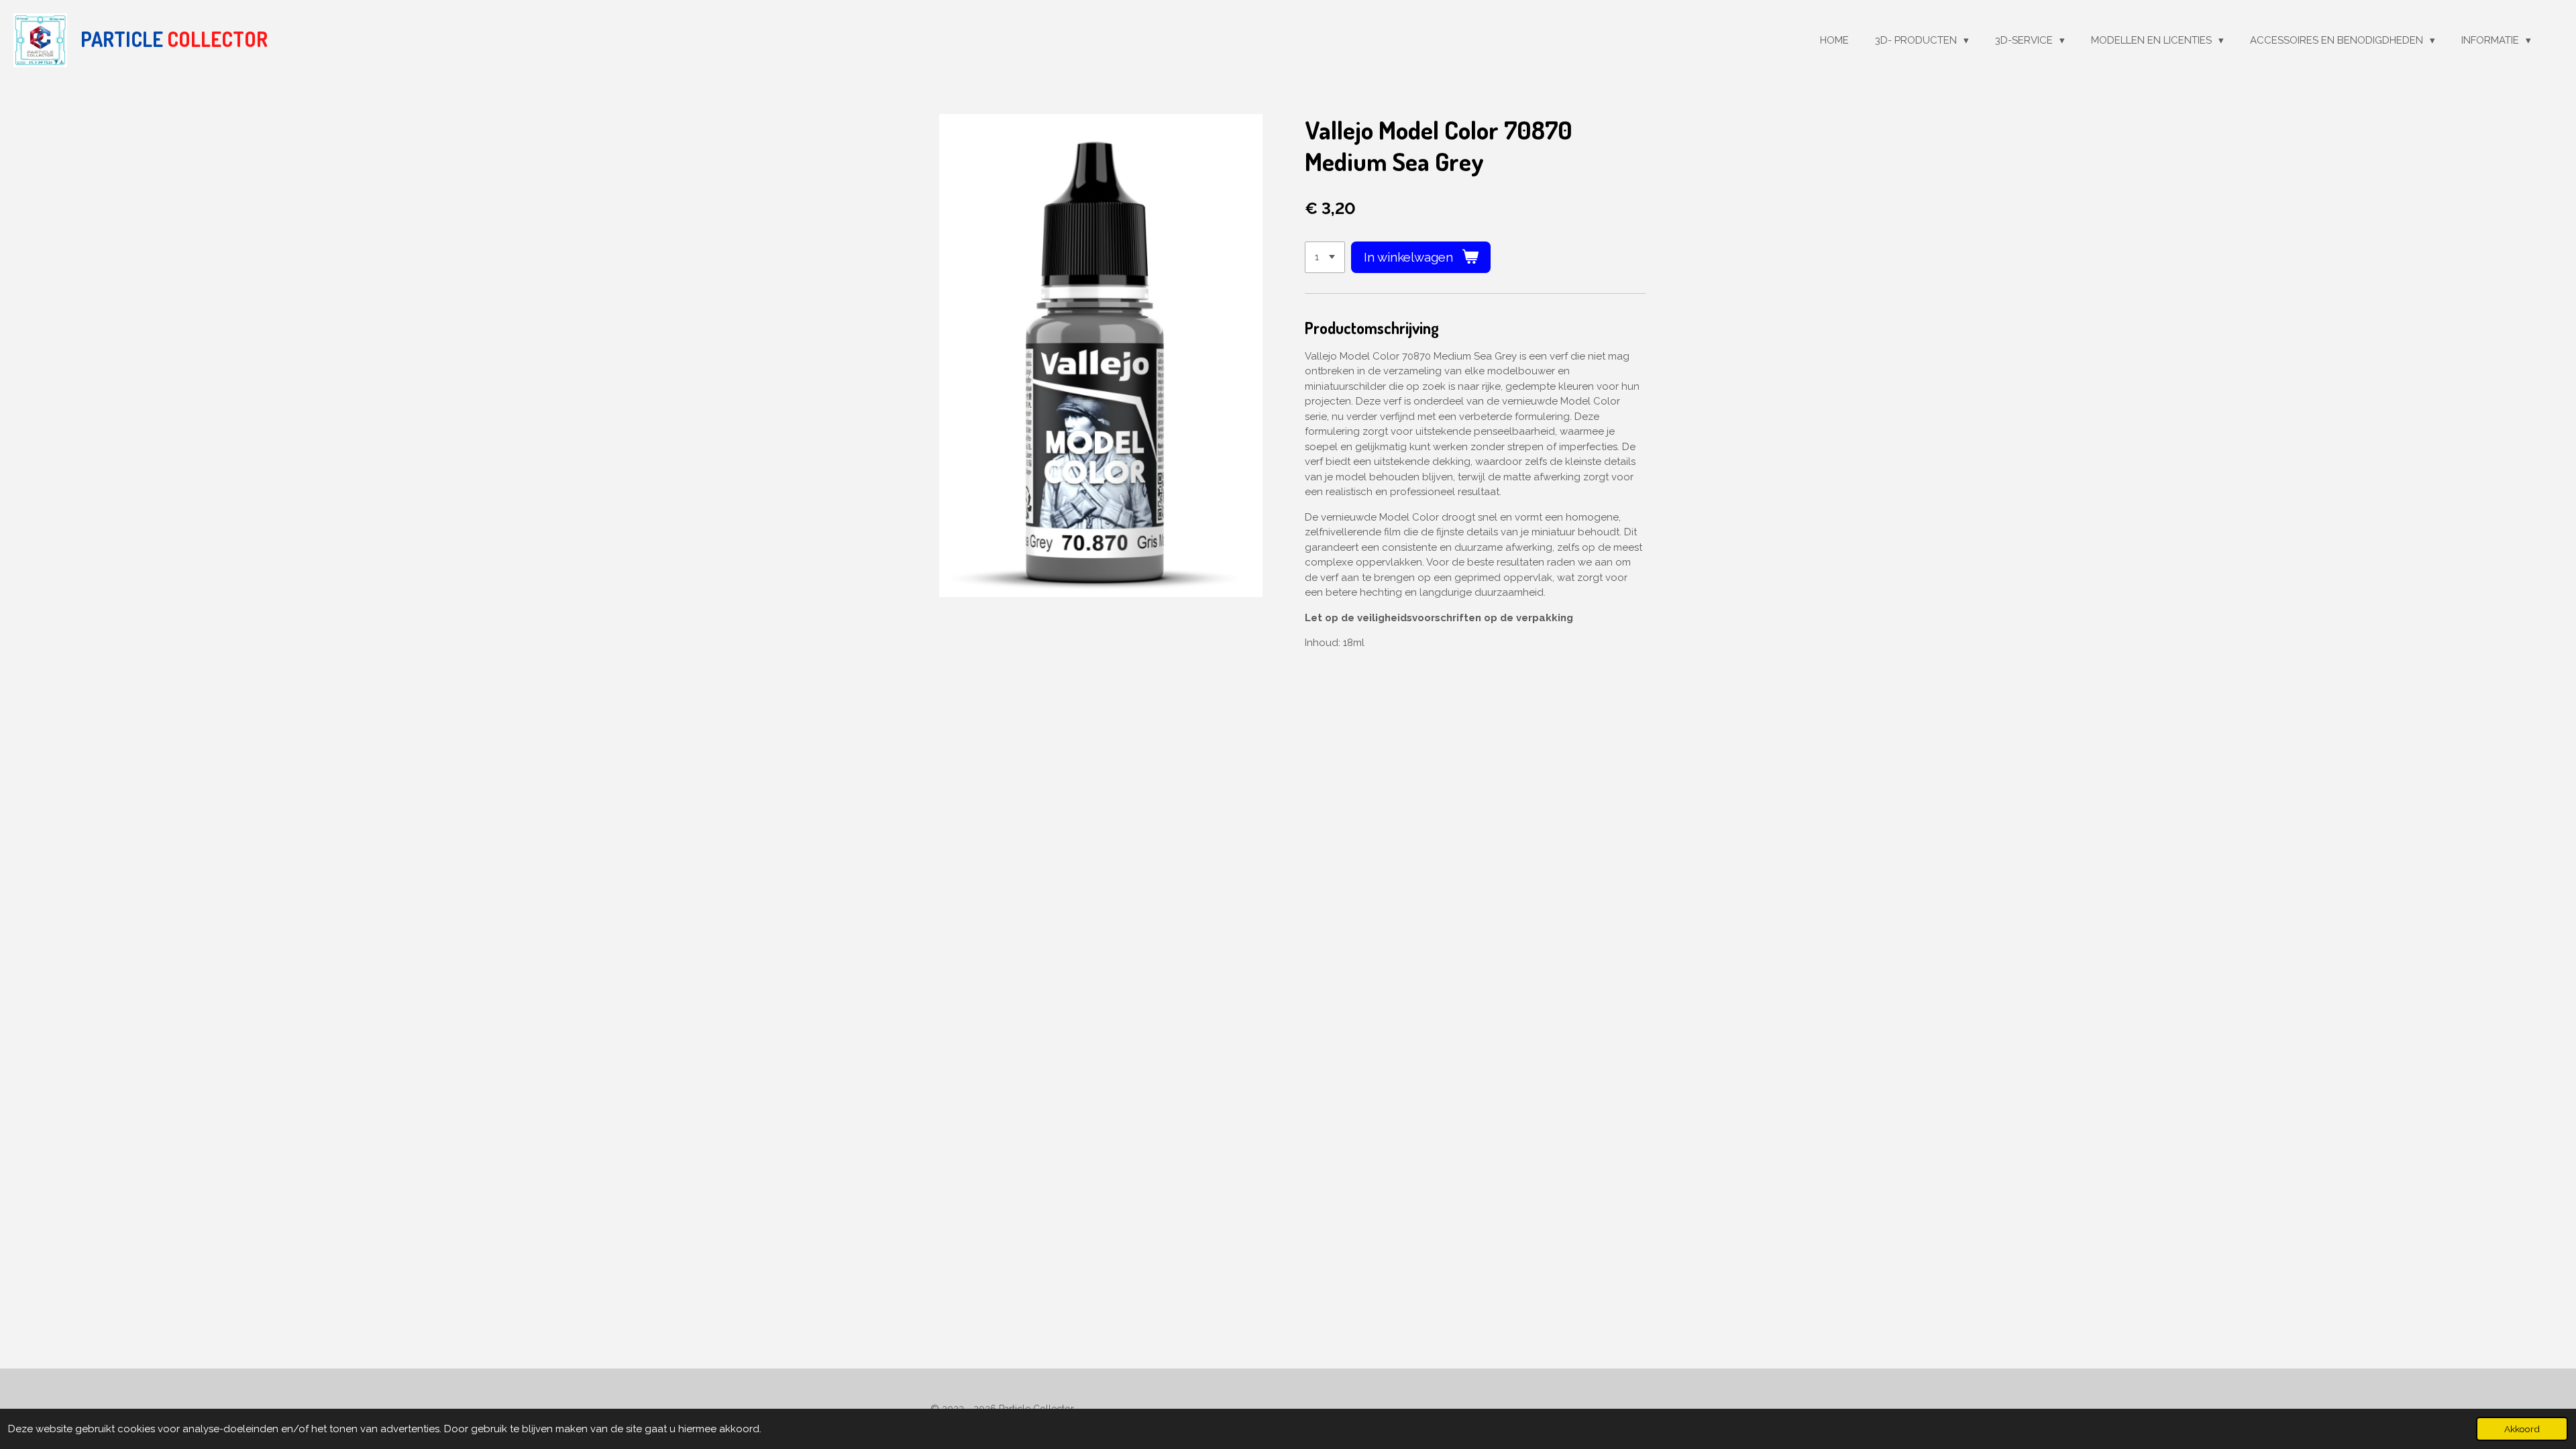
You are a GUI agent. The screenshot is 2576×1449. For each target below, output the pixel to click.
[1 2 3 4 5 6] (1325, 257)
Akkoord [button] (2522, 1429)
